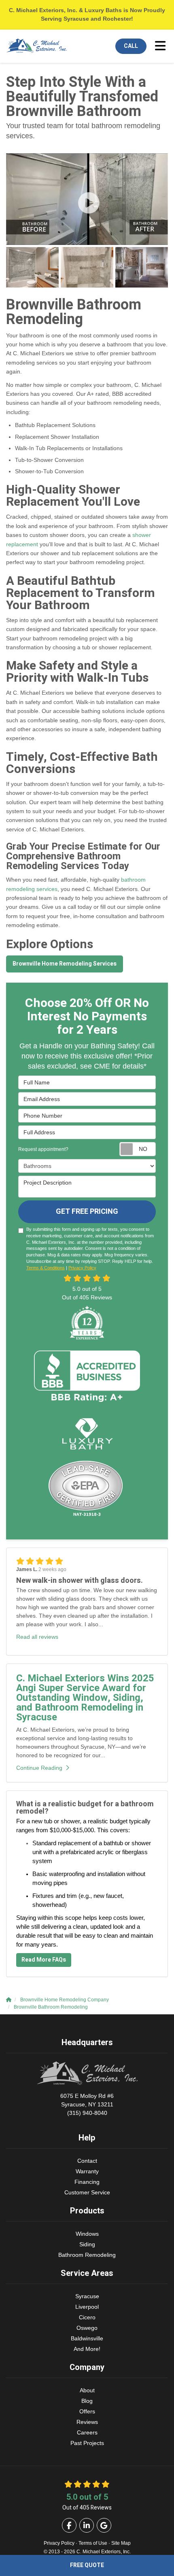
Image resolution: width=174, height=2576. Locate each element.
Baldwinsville (87, 2338)
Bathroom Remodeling (87, 2255)
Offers (87, 2411)
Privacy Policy (82, 1268)
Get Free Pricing (87, 1212)
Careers (87, 2432)
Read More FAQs (44, 1960)
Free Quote (87, 2565)
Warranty (87, 2171)
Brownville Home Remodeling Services (65, 964)
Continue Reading (39, 1768)
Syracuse (87, 2296)
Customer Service (87, 2192)
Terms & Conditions (46, 1268)
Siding (87, 2244)
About (87, 2390)
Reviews (87, 2422)
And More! (87, 2349)
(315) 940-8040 (87, 2104)
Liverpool (87, 2307)
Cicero (87, 2317)
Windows (87, 2234)
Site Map (121, 2543)
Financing (87, 2182)
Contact (87, 2161)
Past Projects (87, 2443)
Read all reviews (37, 1637)
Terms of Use (93, 2543)
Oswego (87, 2328)
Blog (87, 2401)
